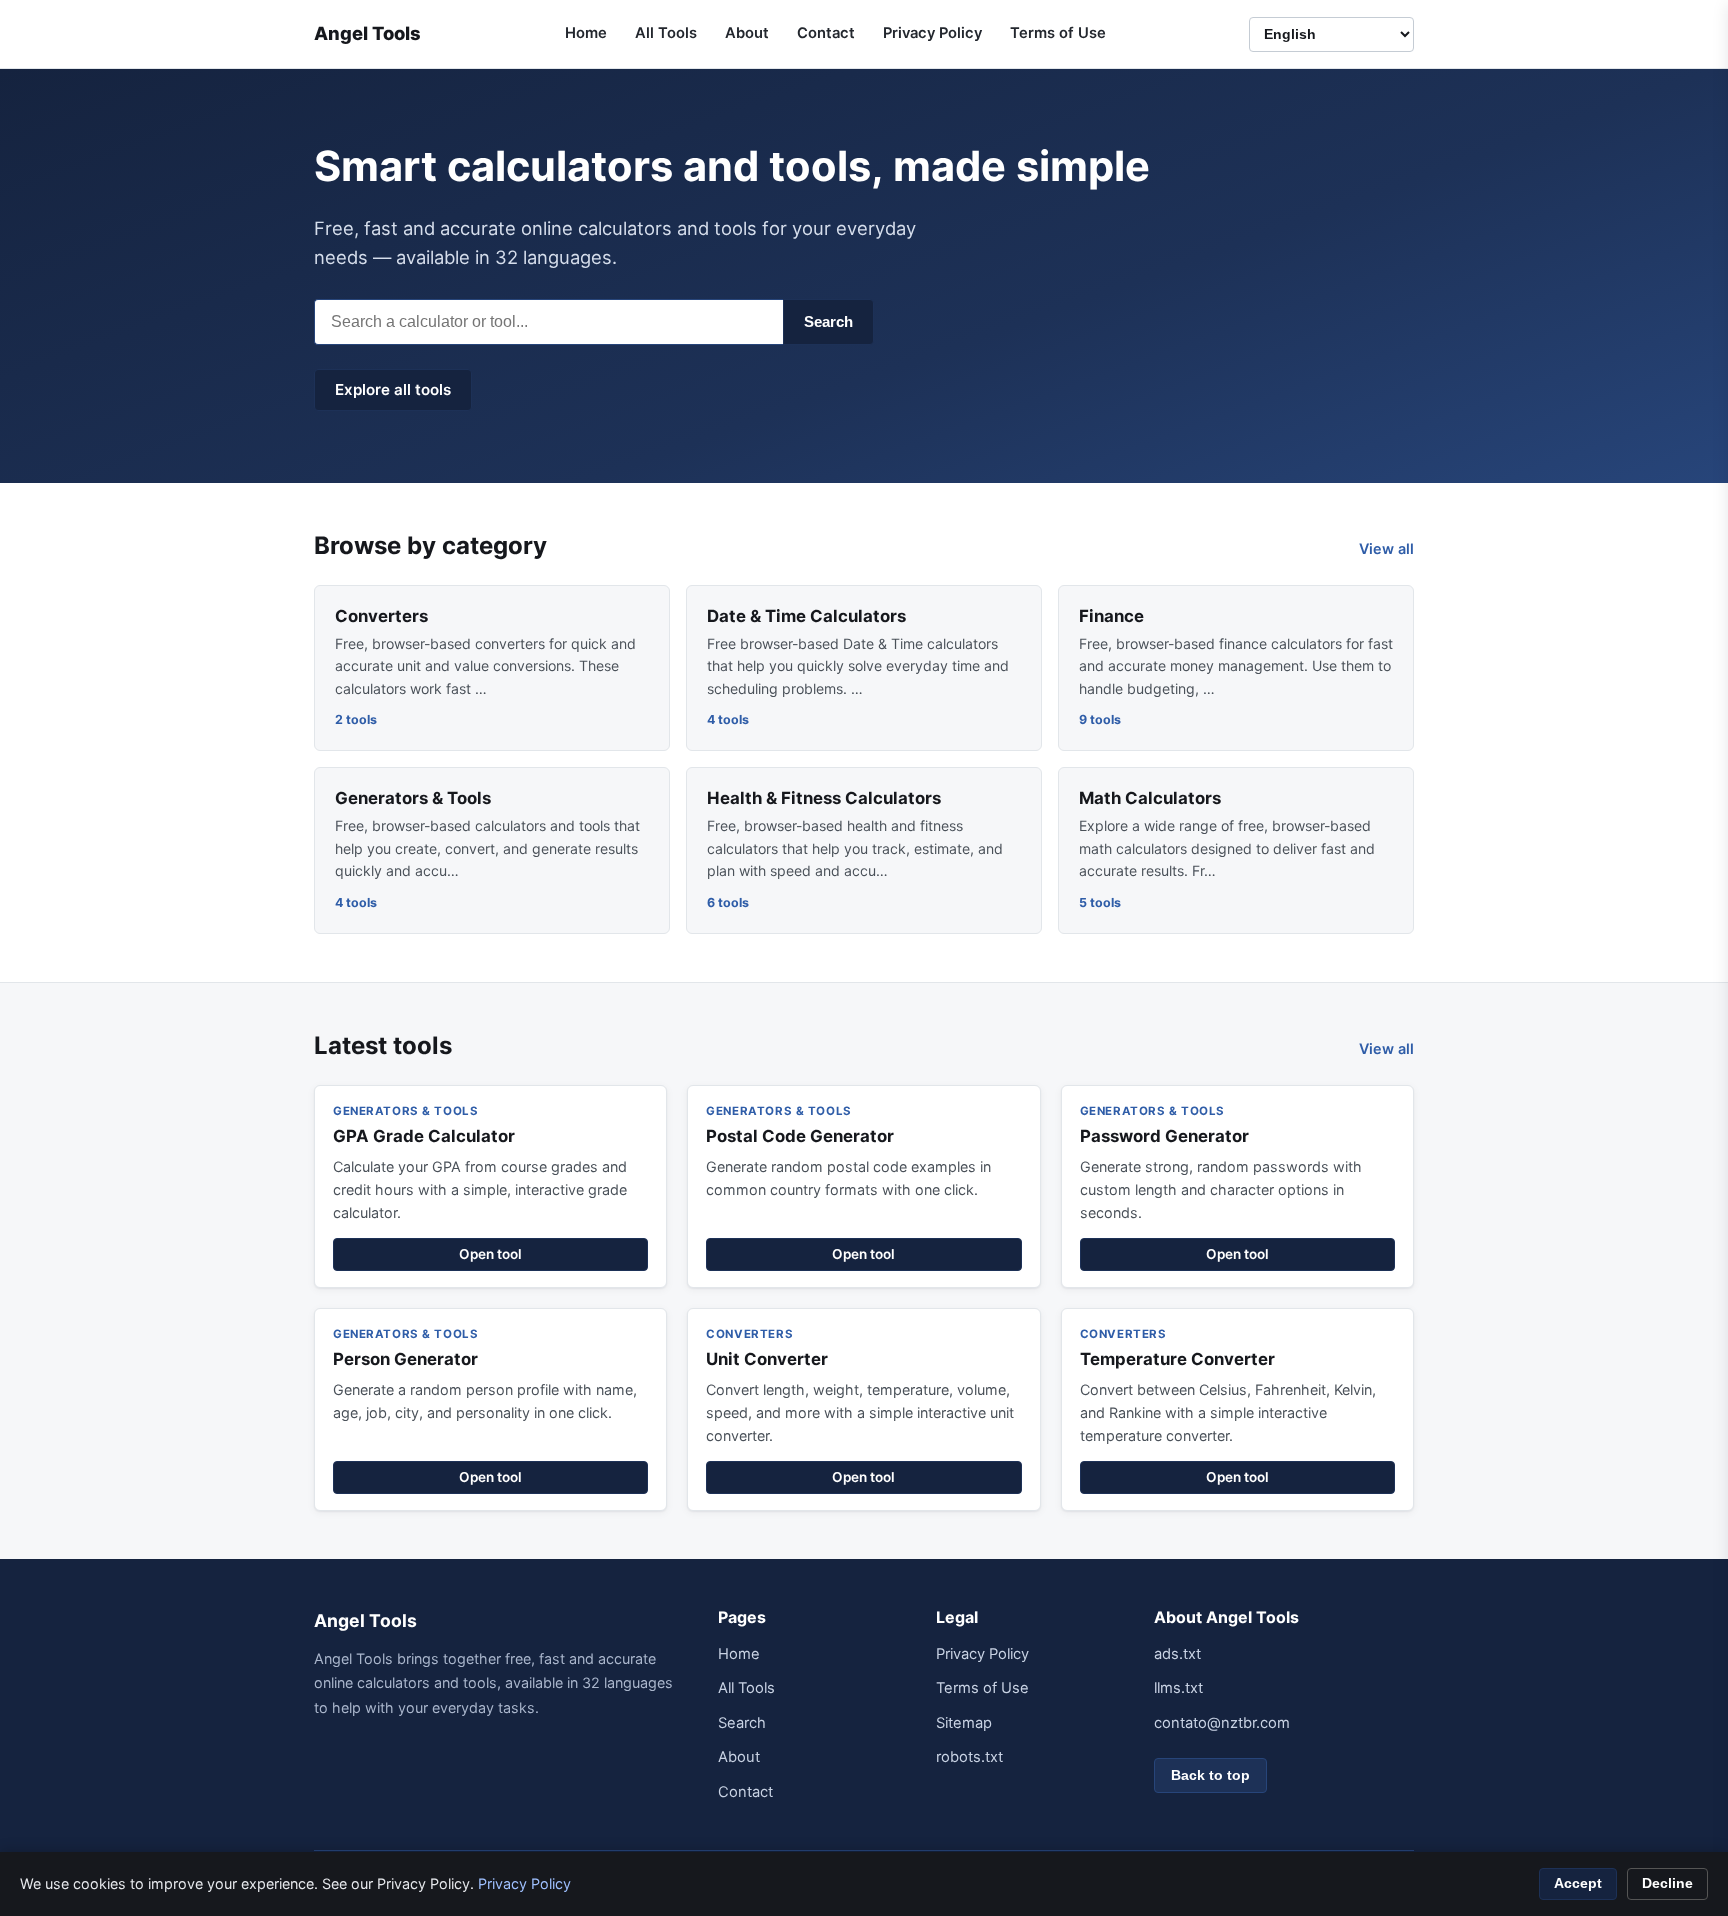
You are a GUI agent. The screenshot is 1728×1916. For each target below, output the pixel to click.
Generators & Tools (413, 798)
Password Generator (1164, 1136)
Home (586, 33)
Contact (826, 33)
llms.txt (1178, 1688)
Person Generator (405, 1359)
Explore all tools (393, 389)
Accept (1578, 1883)
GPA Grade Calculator (424, 1136)
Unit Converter (767, 1359)
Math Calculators (1150, 798)
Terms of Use (1058, 33)
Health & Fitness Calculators (824, 798)
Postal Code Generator (800, 1136)
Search (828, 321)
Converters (381, 616)
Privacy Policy (932, 33)
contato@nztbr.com (1222, 1723)
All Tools (666, 33)
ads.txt (1177, 1654)
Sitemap (964, 1723)
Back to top (1210, 1775)
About (747, 33)
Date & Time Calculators (806, 616)
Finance (1111, 616)
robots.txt (969, 1757)
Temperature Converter (1177, 1359)
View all (1386, 548)
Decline (1667, 1883)
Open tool (490, 1254)
